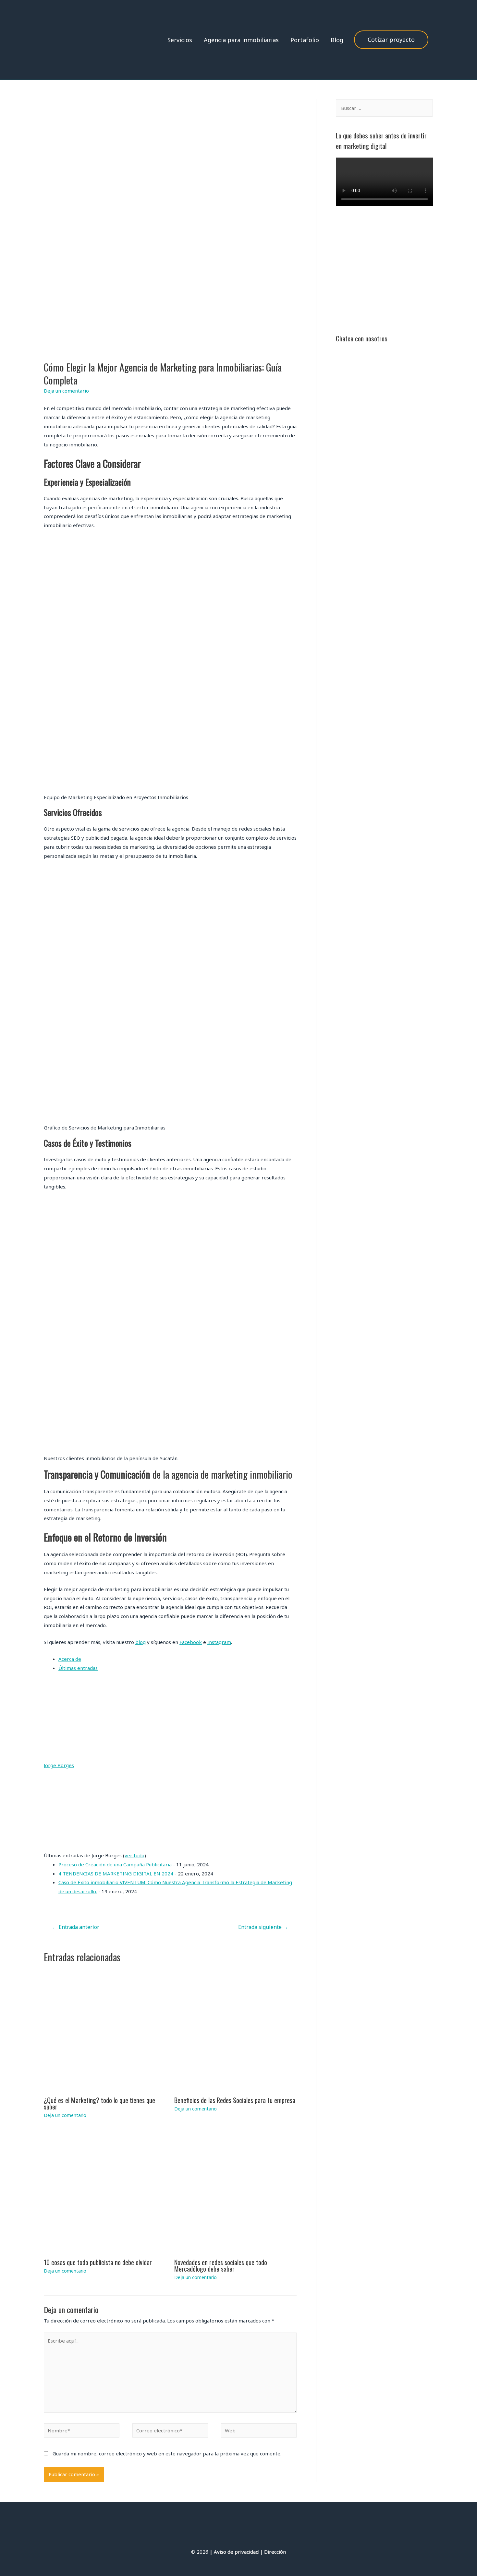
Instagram (219, 1642)
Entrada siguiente (263, 1927)
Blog (337, 40)
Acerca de (70, 1659)
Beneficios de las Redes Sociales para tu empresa (235, 2100)
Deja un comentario (66, 391)
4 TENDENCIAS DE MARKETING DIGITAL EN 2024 (116, 1873)
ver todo (135, 1855)
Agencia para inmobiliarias (241, 40)
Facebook (191, 1642)
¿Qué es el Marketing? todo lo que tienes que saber (99, 2103)
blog (141, 1642)
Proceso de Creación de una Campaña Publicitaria (115, 1864)
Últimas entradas (78, 1668)
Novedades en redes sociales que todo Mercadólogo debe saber (221, 2265)
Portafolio (305, 40)
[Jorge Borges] (170, 1720)
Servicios (180, 40)
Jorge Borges (59, 1765)
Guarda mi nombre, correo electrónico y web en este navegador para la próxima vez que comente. (167, 2453)
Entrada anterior (76, 1927)
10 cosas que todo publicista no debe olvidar (98, 2262)
